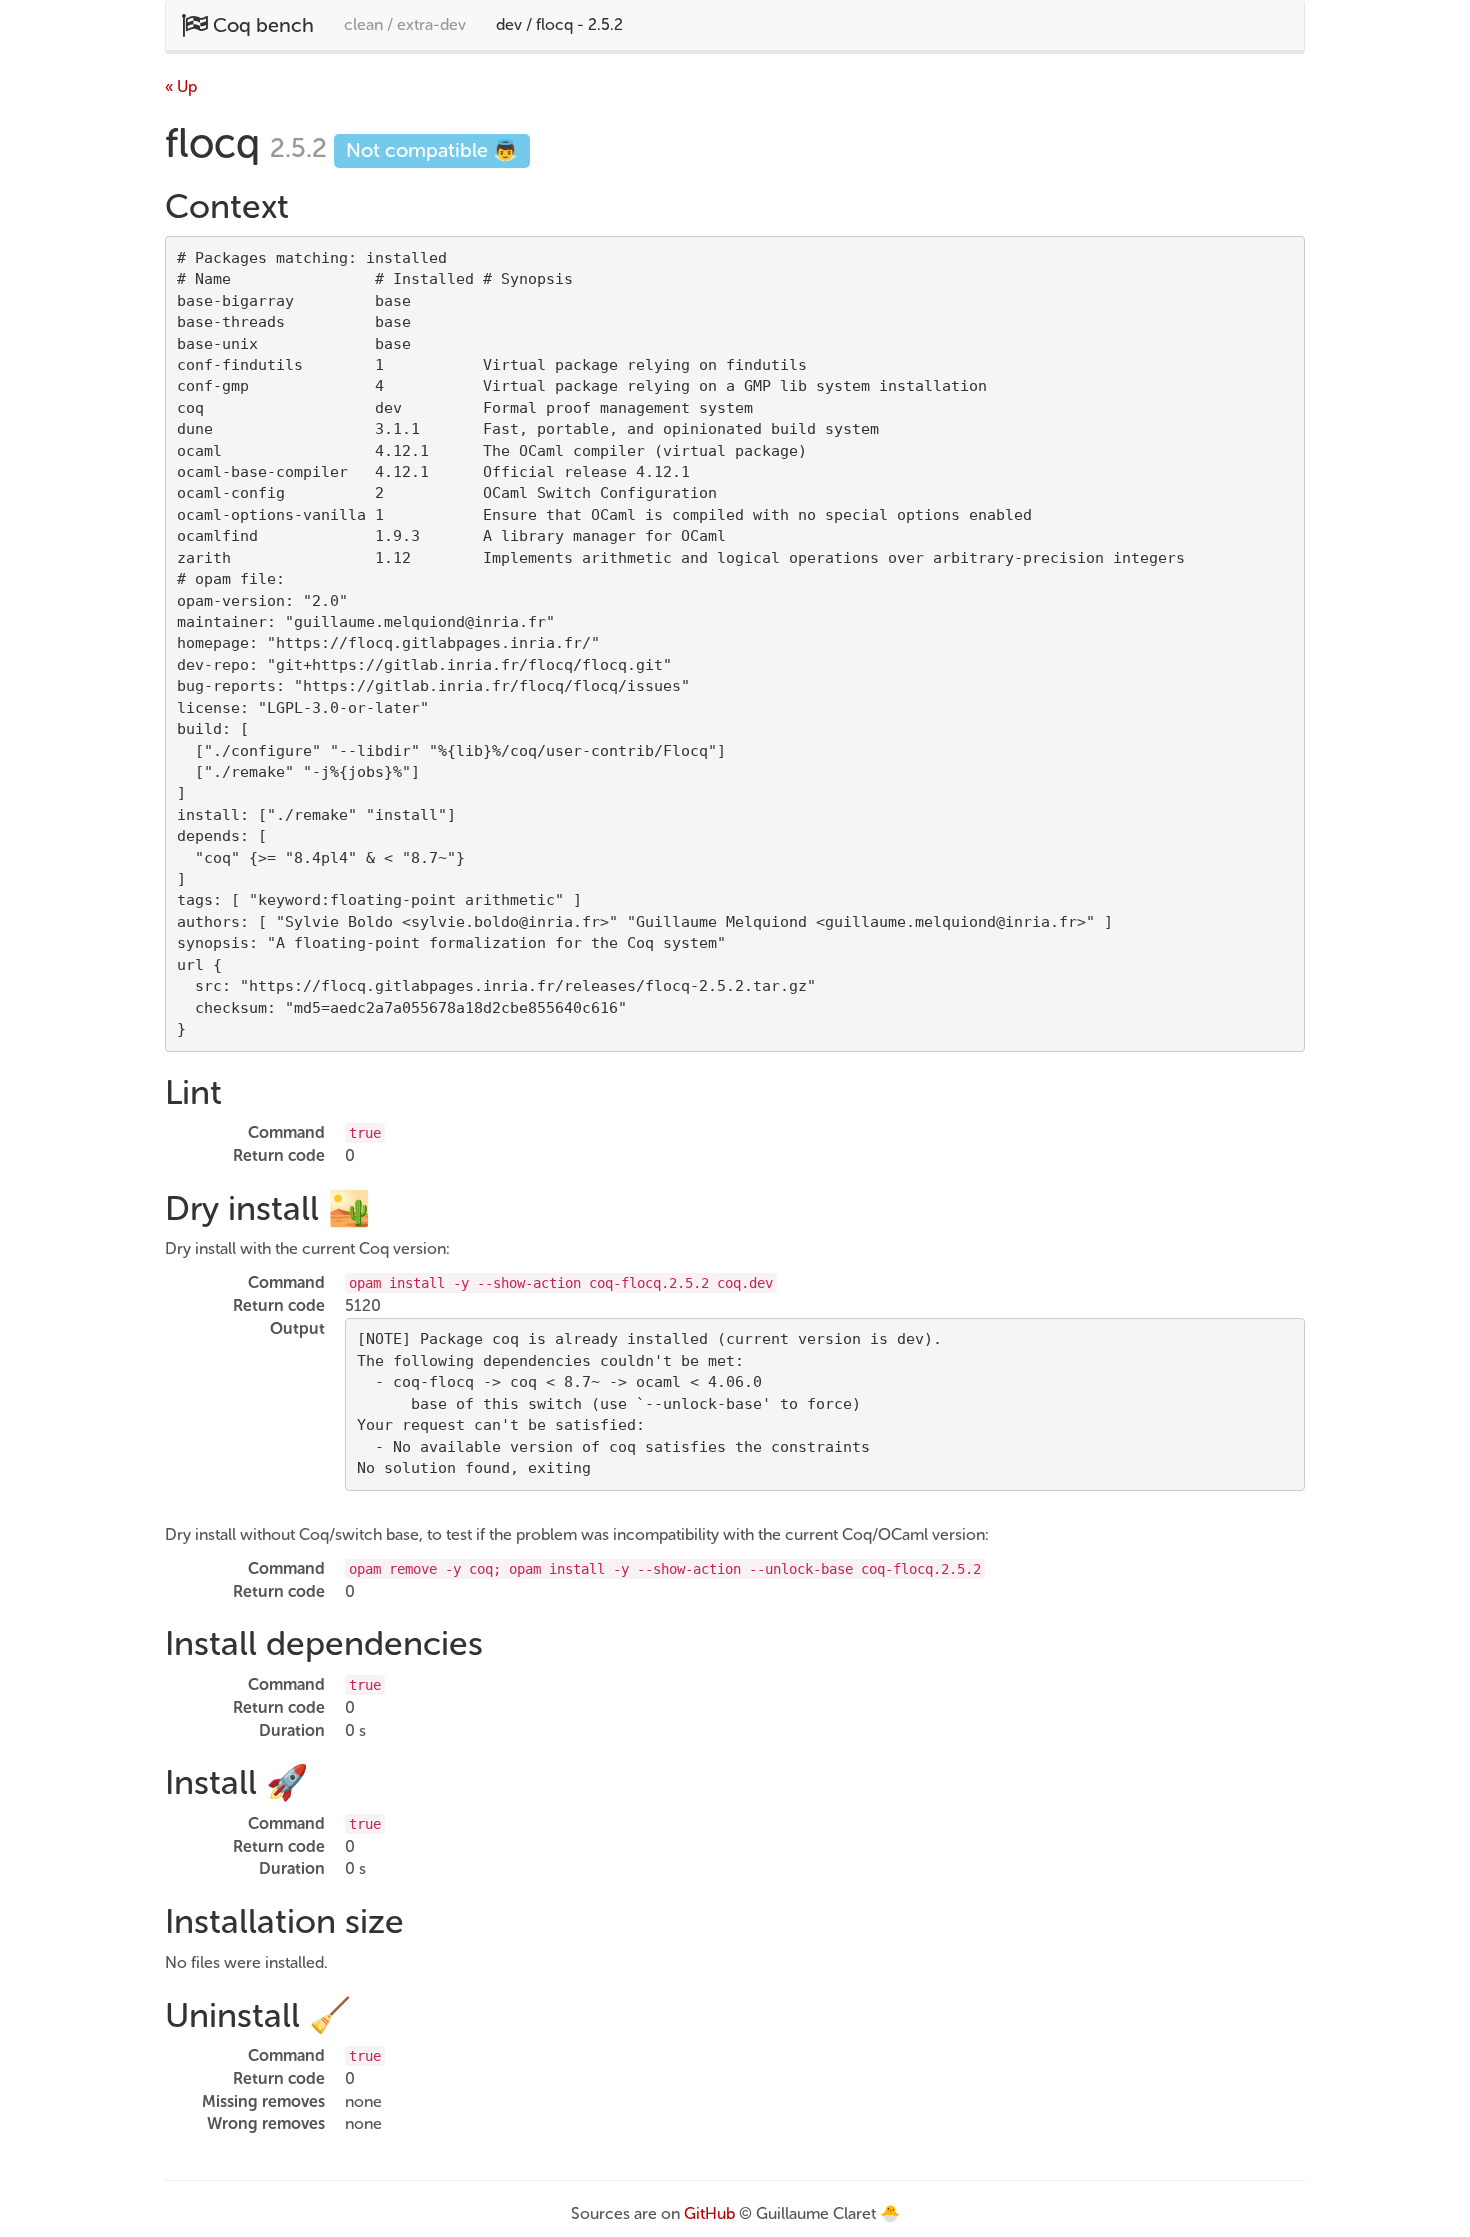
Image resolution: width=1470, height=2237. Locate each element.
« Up (181, 86)
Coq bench (261, 25)
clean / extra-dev (405, 24)
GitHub (709, 2213)
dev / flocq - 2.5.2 (559, 24)
